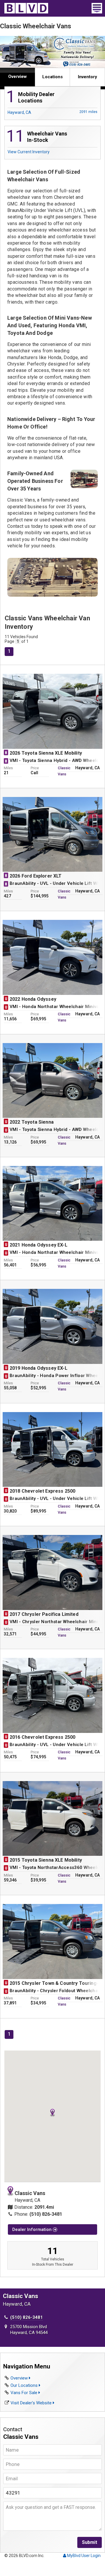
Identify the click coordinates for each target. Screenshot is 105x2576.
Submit (90, 2542)
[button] (52, 2113)
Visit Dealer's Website (32, 2403)
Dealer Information (33, 2229)
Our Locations (25, 2385)
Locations (52, 77)
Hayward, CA (52, 112)
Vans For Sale (24, 2393)
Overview (17, 76)
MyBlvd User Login (83, 2556)
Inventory (87, 77)
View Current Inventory (29, 152)
